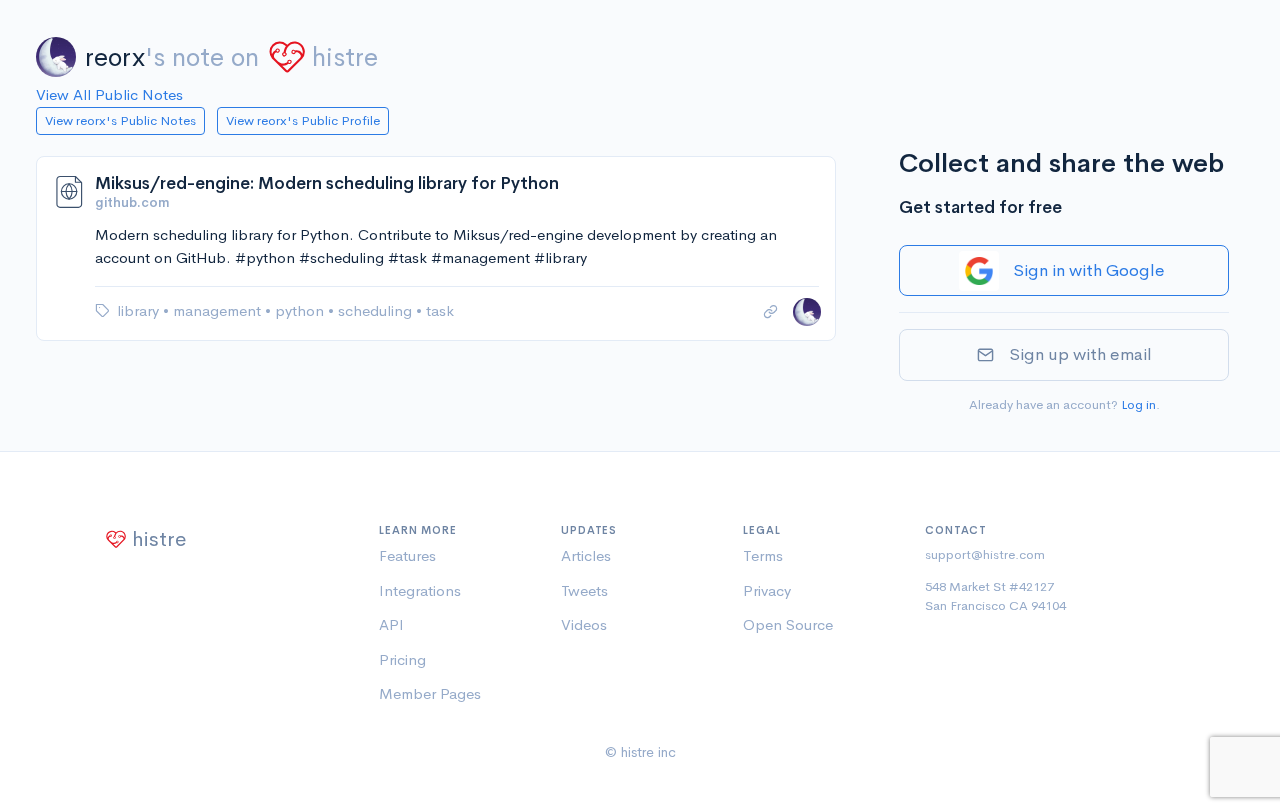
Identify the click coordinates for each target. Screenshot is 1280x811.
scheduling (377, 310)
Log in (1138, 404)
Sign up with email (1080, 354)
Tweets (584, 590)
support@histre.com (985, 554)
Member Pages (430, 693)
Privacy (767, 590)
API (391, 624)
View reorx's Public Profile (303, 120)
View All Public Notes (109, 94)
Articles (586, 555)
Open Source (788, 624)
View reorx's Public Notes (120, 120)
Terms (763, 555)
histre (345, 57)
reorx (115, 57)
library (140, 310)
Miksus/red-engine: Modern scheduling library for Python (327, 183)
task (440, 310)
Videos (584, 624)
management (219, 310)
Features (407, 555)
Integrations (420, 590)
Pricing (402, 659)
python (301, 310)
